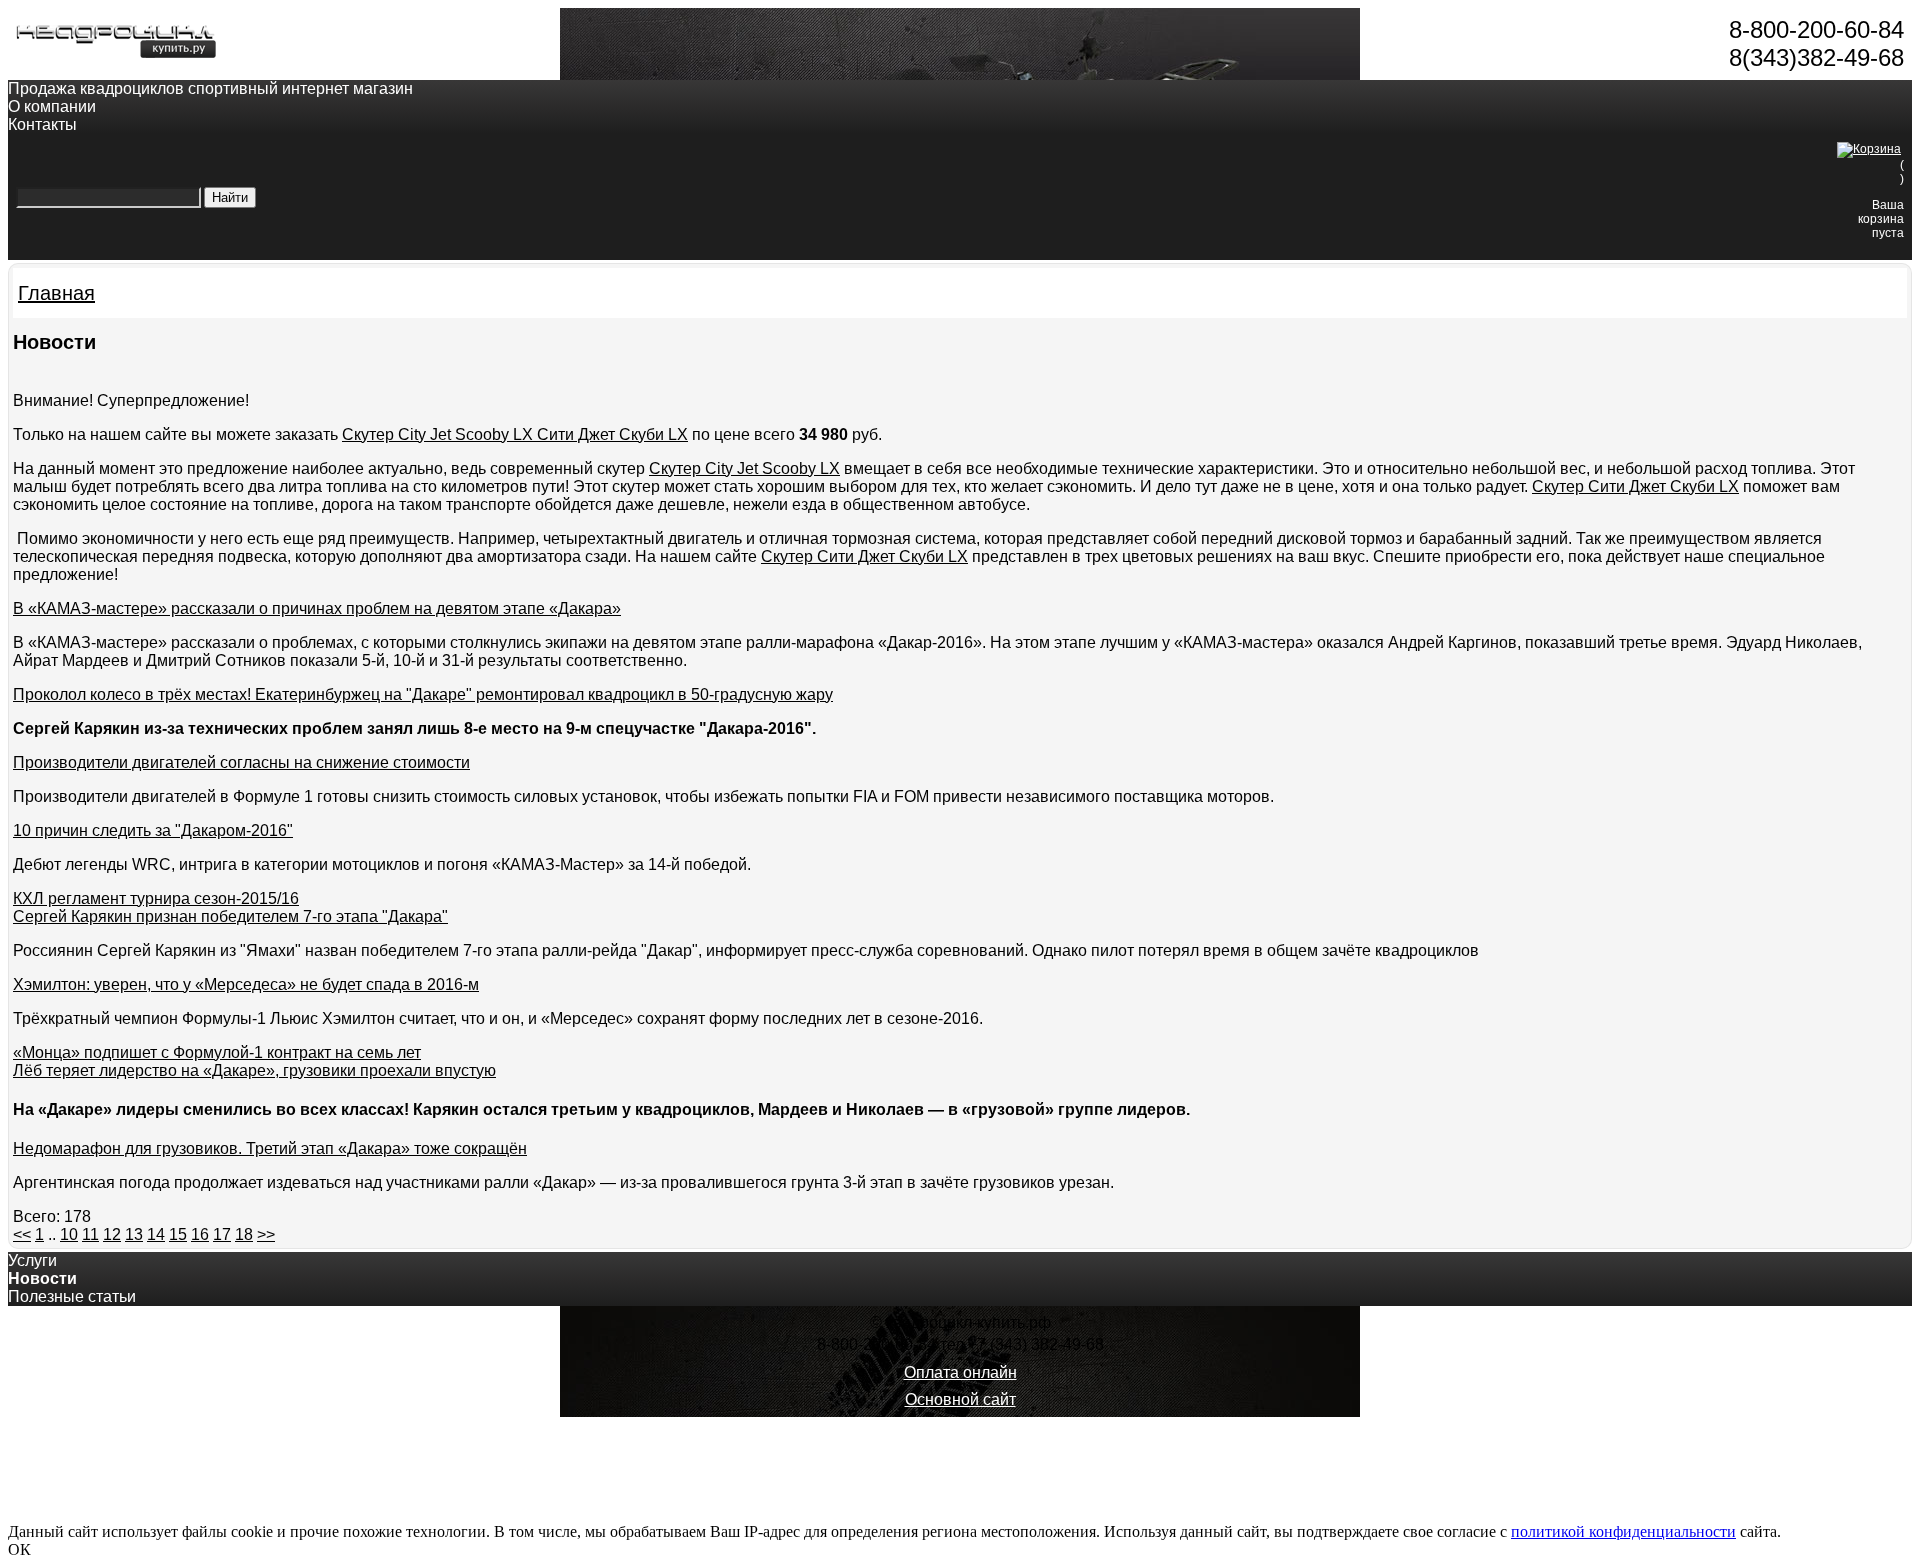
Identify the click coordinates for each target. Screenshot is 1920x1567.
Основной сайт (960, 1399)
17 (222, 1234)
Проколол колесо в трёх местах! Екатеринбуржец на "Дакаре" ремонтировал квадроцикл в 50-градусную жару (423, 694)
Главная (56, 293)
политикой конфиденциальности (1623, 1531)
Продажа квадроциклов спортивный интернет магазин (210, 88)
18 (244, 1234)
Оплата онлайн (960, 1372)
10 (69, 1234)
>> (266, 1234)
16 (200, 1234)
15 (178, 1234)
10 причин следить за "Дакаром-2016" (153, 830)
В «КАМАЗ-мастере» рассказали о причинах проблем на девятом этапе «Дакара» (317, 608)
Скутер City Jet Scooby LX (744, 468)
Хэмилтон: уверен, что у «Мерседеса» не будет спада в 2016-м (246, 984)
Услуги (32, 1260)
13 (134, 1234)
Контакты (42, 124)
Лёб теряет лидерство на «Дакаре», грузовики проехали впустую (254, 1070)
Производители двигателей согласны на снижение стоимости (241, 762)
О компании (52, 106)
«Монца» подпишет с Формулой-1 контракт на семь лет (217, 1052)
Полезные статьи (72, 1296)
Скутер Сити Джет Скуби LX (1635, 486)
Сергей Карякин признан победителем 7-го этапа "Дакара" (230, 916)
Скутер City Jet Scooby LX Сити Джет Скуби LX (515, 434)
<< (22, 1234)
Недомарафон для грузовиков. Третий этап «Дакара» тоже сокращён (270, 1148)
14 (156, 1234)
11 (90, 1234)
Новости (42, 1278)
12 (112, 1234)
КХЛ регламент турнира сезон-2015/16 (156, 898)
